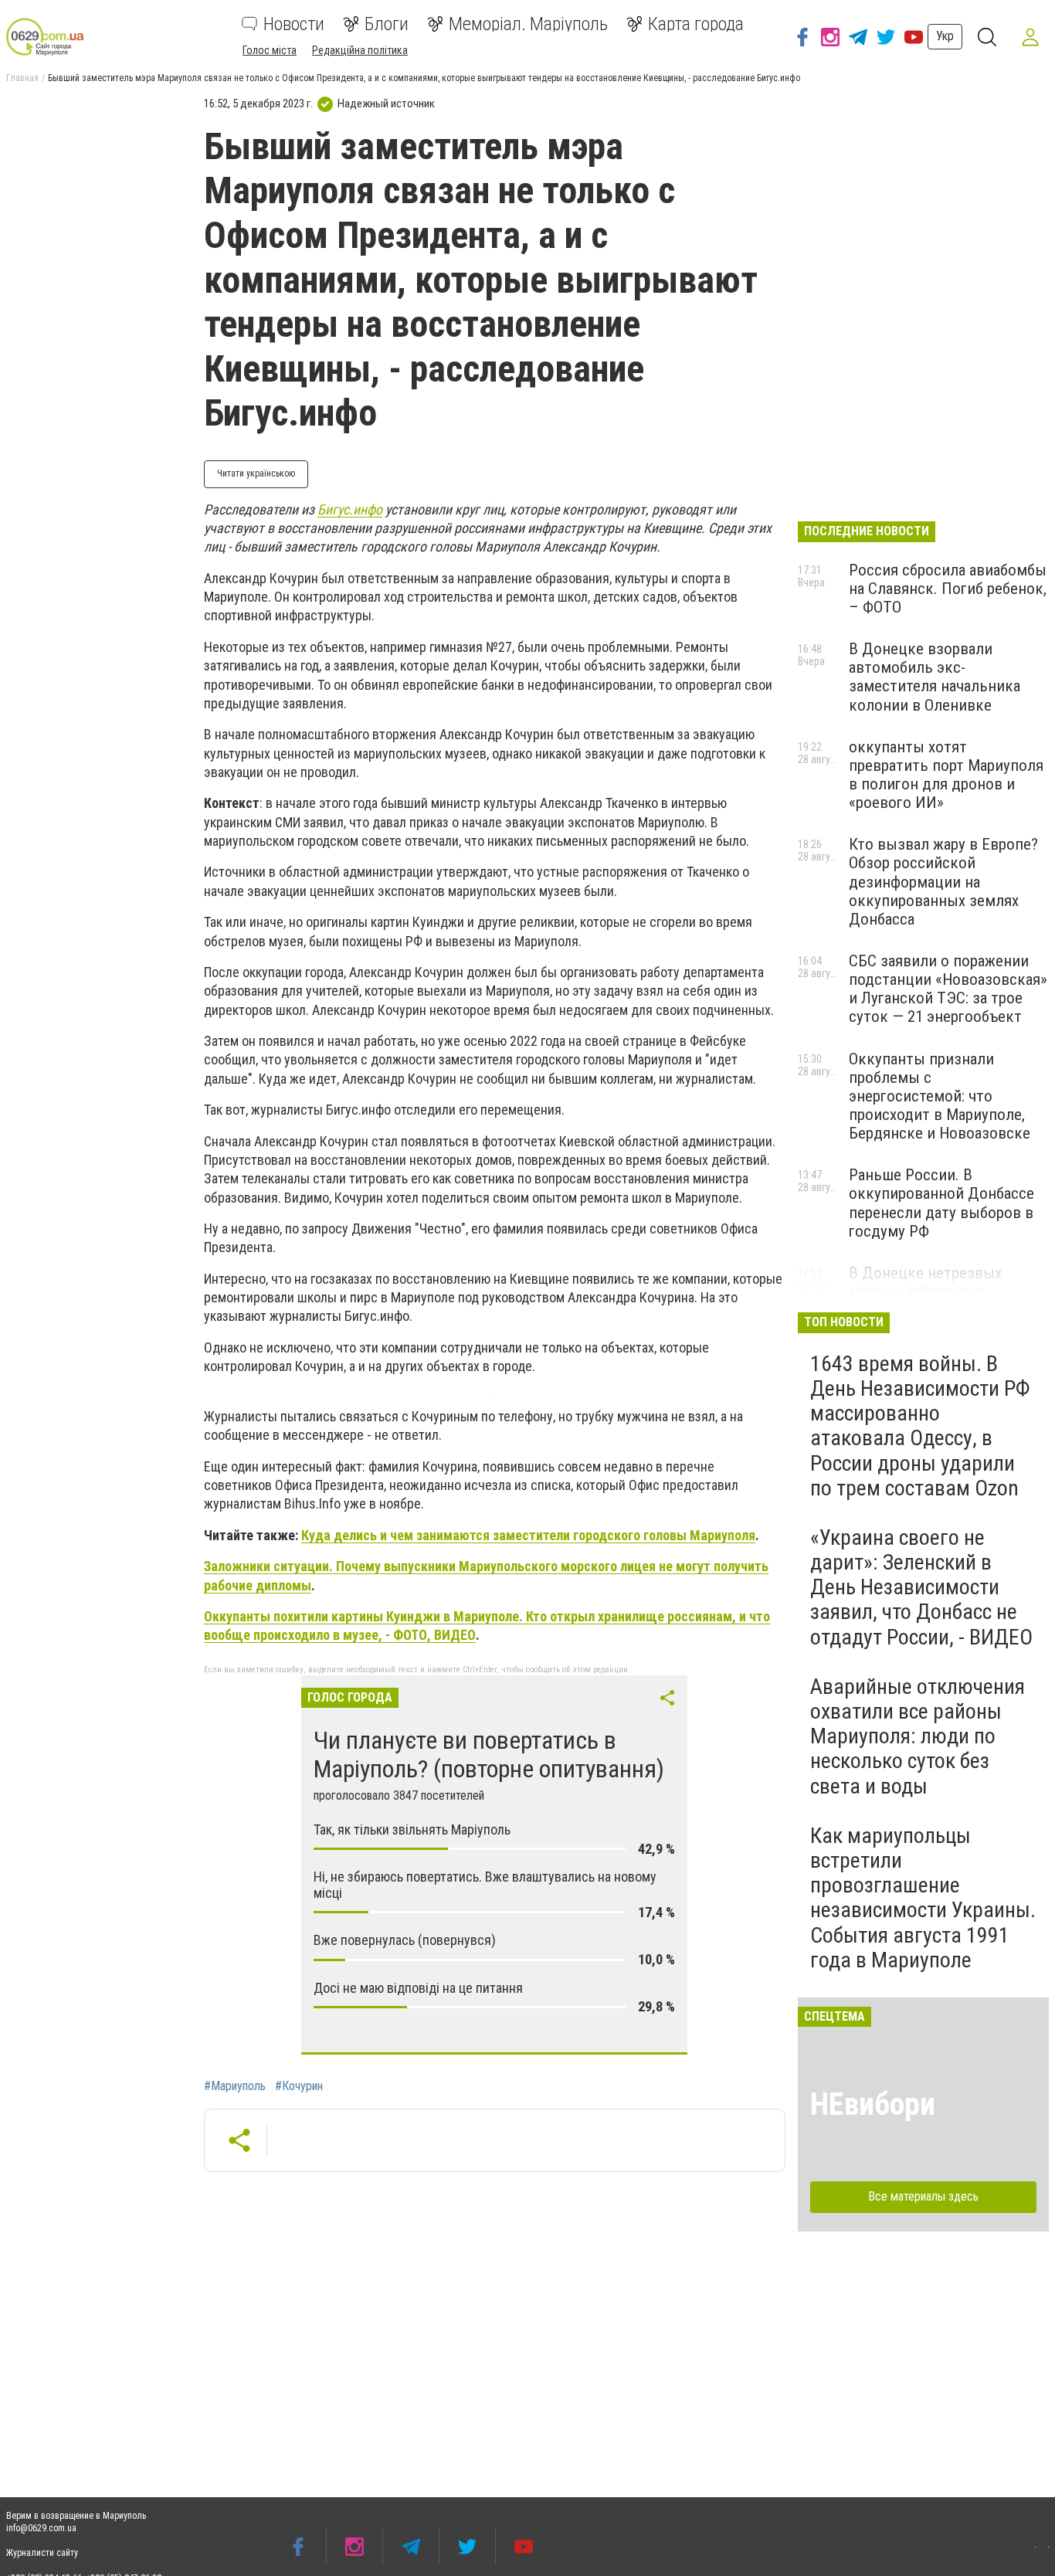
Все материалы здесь (923, 2196)
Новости (294, 24)
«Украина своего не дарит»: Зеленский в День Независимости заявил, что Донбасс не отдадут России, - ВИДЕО (921, 1587)
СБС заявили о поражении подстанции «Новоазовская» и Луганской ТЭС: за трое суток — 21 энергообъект (948, 989)
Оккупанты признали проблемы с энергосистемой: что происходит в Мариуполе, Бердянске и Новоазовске (940, 1096)
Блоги (387, 24)
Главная (22, 78)
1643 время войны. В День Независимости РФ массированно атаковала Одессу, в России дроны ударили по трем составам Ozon (920, 1426)
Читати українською (256, 473)
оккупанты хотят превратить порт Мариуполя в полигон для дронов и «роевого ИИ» (946, 775)
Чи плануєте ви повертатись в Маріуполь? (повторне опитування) (489, 1755)
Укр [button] (945, 36)
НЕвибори (873, 2104)
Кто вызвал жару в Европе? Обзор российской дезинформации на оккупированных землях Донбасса (943, 882)
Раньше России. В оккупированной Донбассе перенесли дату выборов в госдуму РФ (941, 1203)
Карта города (696, 24)
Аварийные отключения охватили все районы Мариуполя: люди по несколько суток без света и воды (918, 1736)
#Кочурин (299, 2086)
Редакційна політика (360, 50)
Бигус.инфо (350, 509)
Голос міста (270, 50)
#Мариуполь (235, 2086)
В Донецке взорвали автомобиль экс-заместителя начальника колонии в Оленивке (935, 677)
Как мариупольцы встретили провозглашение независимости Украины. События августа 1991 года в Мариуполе (923, 1898)
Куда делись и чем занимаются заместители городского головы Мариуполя (528, 1535)
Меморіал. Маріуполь (528, 24)
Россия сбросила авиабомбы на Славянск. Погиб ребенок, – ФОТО (948, 589)
